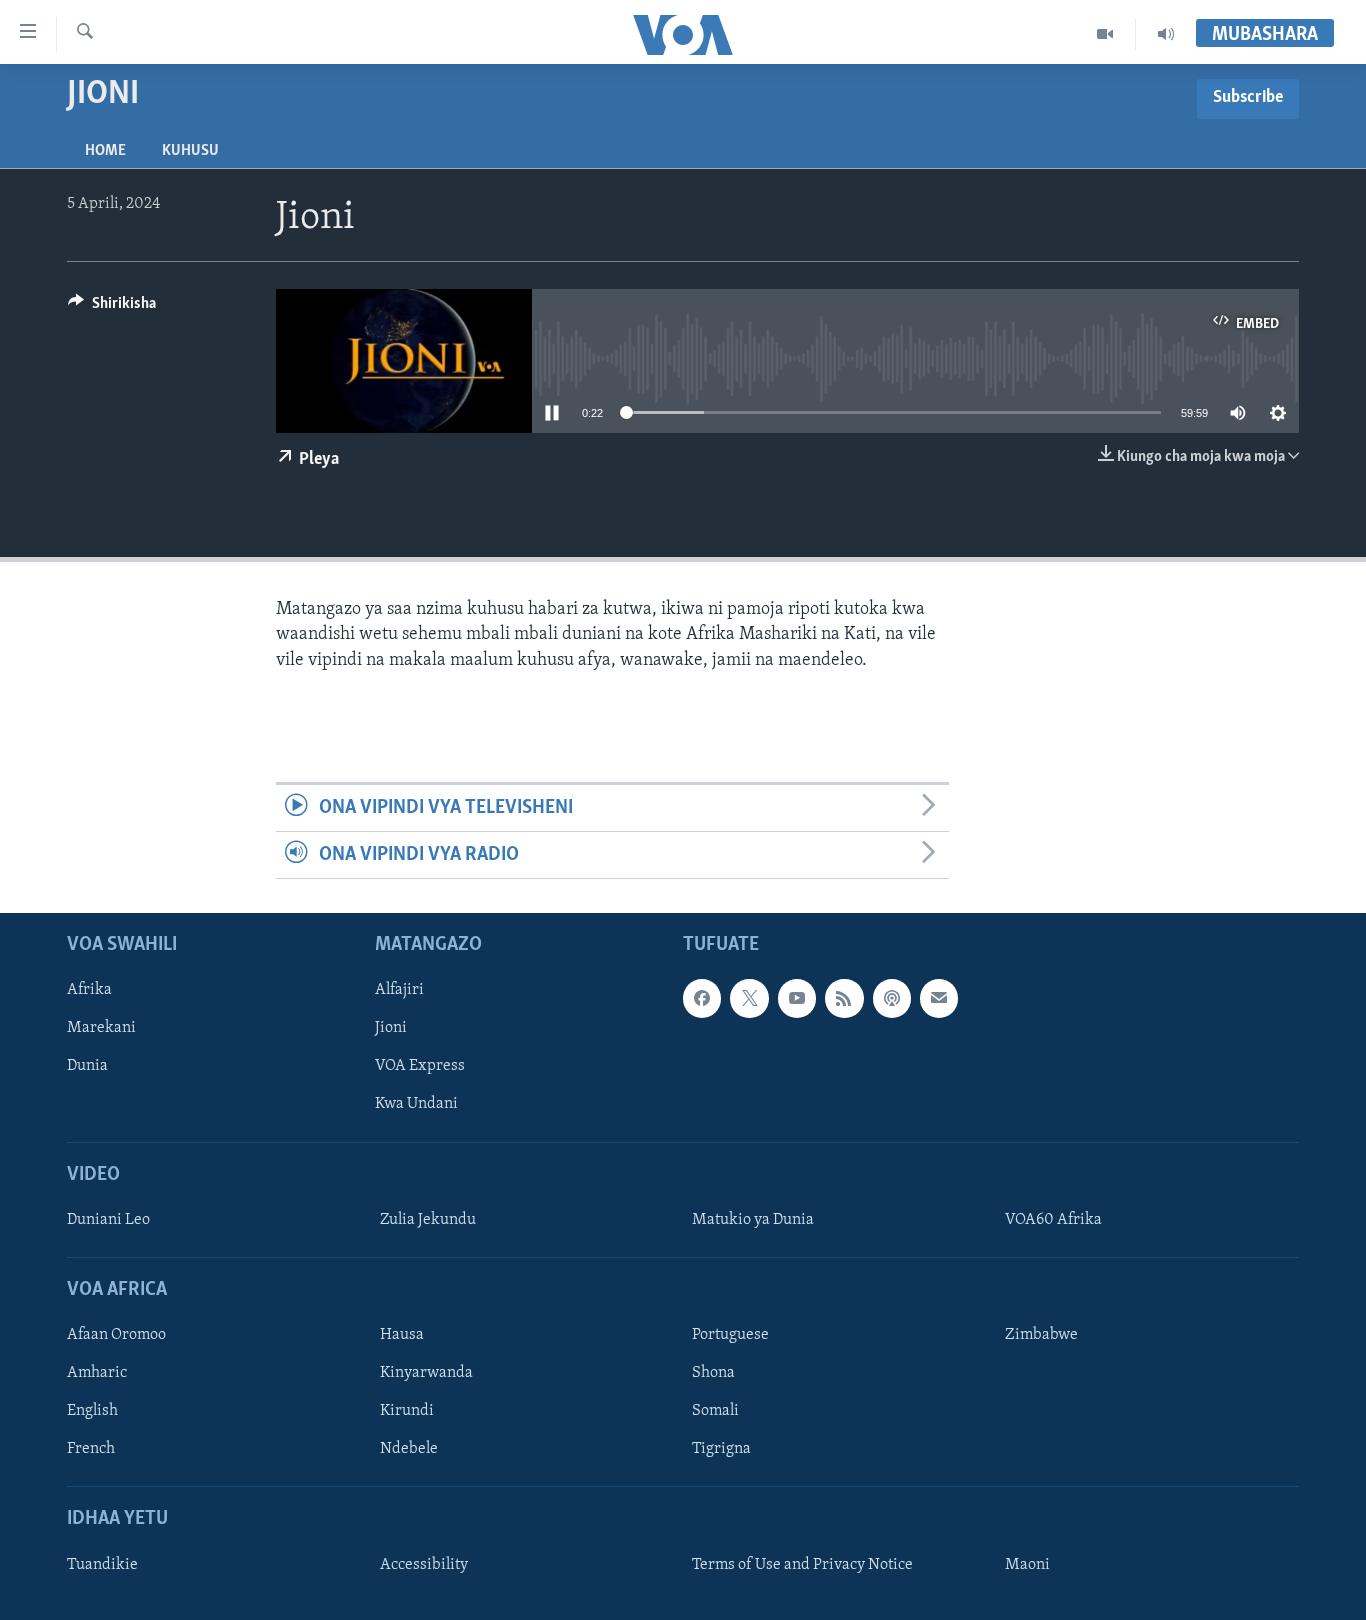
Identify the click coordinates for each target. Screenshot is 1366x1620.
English (92, 1412)
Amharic (97, 1374)
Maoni (1027, 1565)
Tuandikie (102, 1565)
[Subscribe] (939, 999)
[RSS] (844, 999)
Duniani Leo (108, 1220)
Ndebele (409, 1450)
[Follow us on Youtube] (797, 999)
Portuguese (730, 1336)
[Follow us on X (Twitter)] (749, 999)
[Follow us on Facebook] (702, 999)
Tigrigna (721, 1450)
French (91, 1450)
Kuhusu (190, 151)
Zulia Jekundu (428, 1220)
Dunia (87, 1067)
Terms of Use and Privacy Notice (802, 1565)
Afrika (89, 991)
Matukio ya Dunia (753, 1220)
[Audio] (1166, 34)
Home (105, 151)
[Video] (1105, 34)
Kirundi (407, 1412)
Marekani (101, 1029)
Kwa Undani (416, 1105)
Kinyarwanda (426, 1374)
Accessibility (424, 1565)
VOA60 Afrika (1053, 1220)
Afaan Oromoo (116, 1336)
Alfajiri (399, 991)
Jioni (391, 1029)
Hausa (402, 1336)
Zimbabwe (1041, 1336)
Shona (713, 1374)
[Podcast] (892, 999)
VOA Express (420, 1067)
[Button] (112, 308)
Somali (715, 1412)
